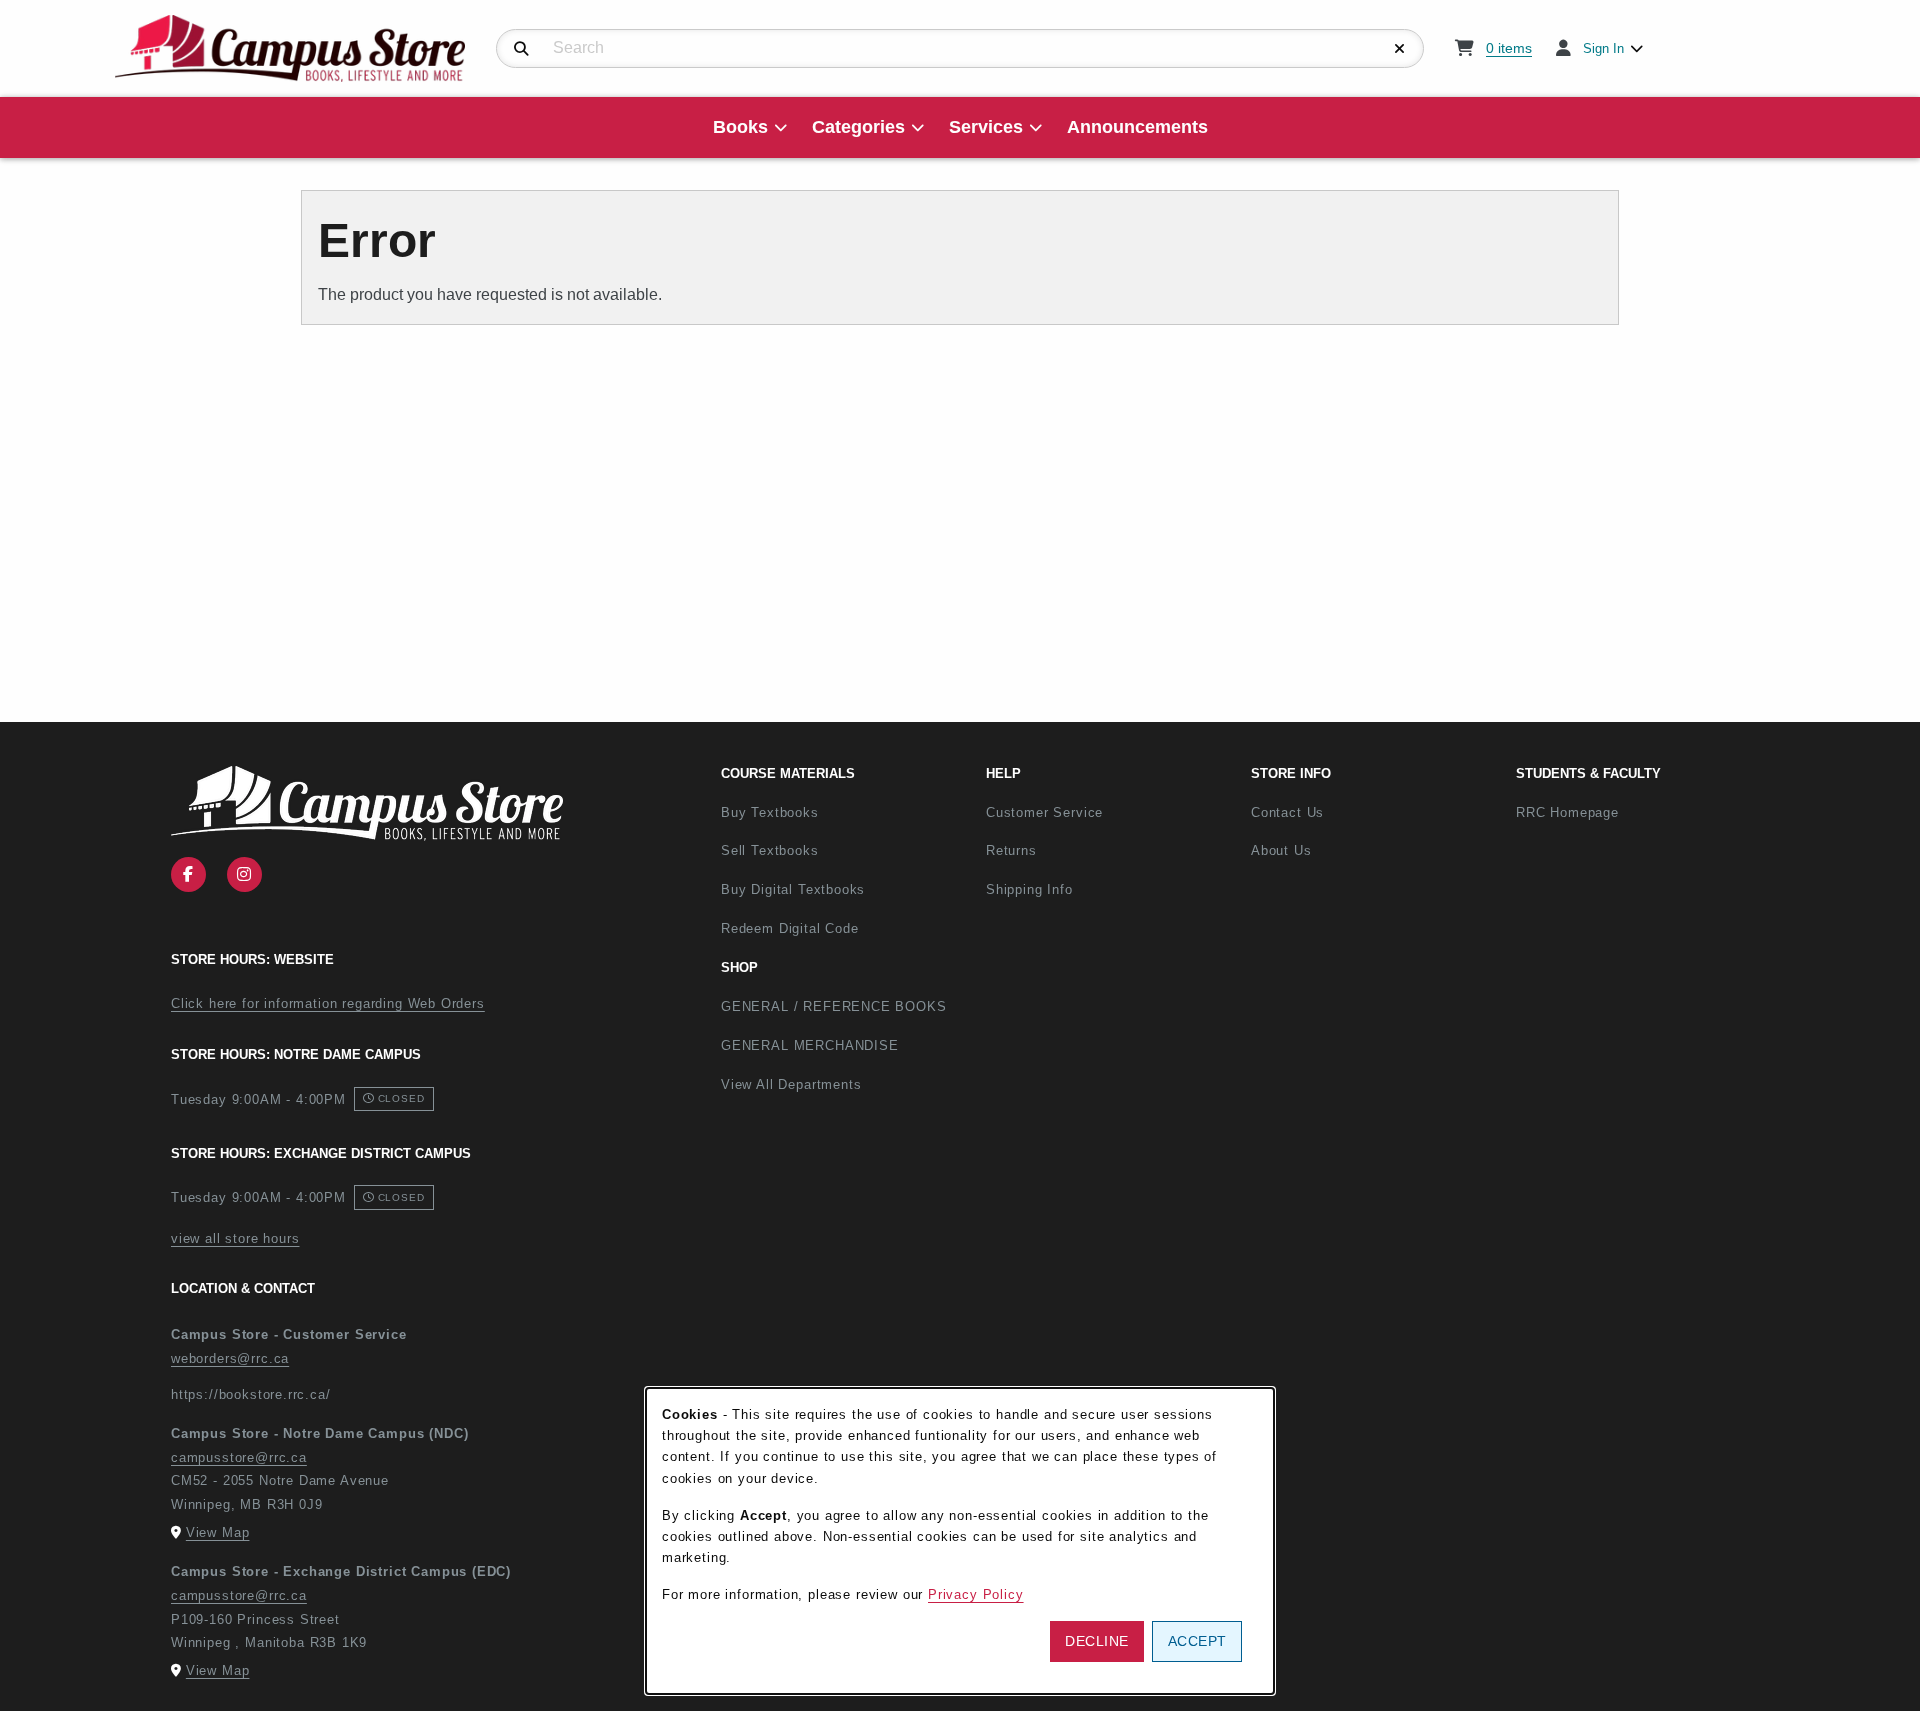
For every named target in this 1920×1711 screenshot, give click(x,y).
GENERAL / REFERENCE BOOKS (834, 1006)
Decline (1097, 1641)
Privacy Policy (976, 1594)
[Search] (521, 49)
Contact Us (1287, 812)
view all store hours (235, 1238)
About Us (1281, 850)
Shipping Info (1029, 889)
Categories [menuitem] (858, 127)
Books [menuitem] (740, 127)
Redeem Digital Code (790, 928)
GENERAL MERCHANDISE (810, 1045)
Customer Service (1044, 812)
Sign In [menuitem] (1603, 48)
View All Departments (791, 1084)
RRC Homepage (1633, 812)
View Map (218, 1532)
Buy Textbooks (770, 812)
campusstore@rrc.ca (239, 1457)
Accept (1197, 1641)
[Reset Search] (1400, 49)
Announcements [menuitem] (1137, 127)
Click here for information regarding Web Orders (328, 1003)
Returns (1011, 850)
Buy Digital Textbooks (793, 889)
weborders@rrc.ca (230, 1358)
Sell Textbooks (770, 850)
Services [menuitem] (986, 127)
